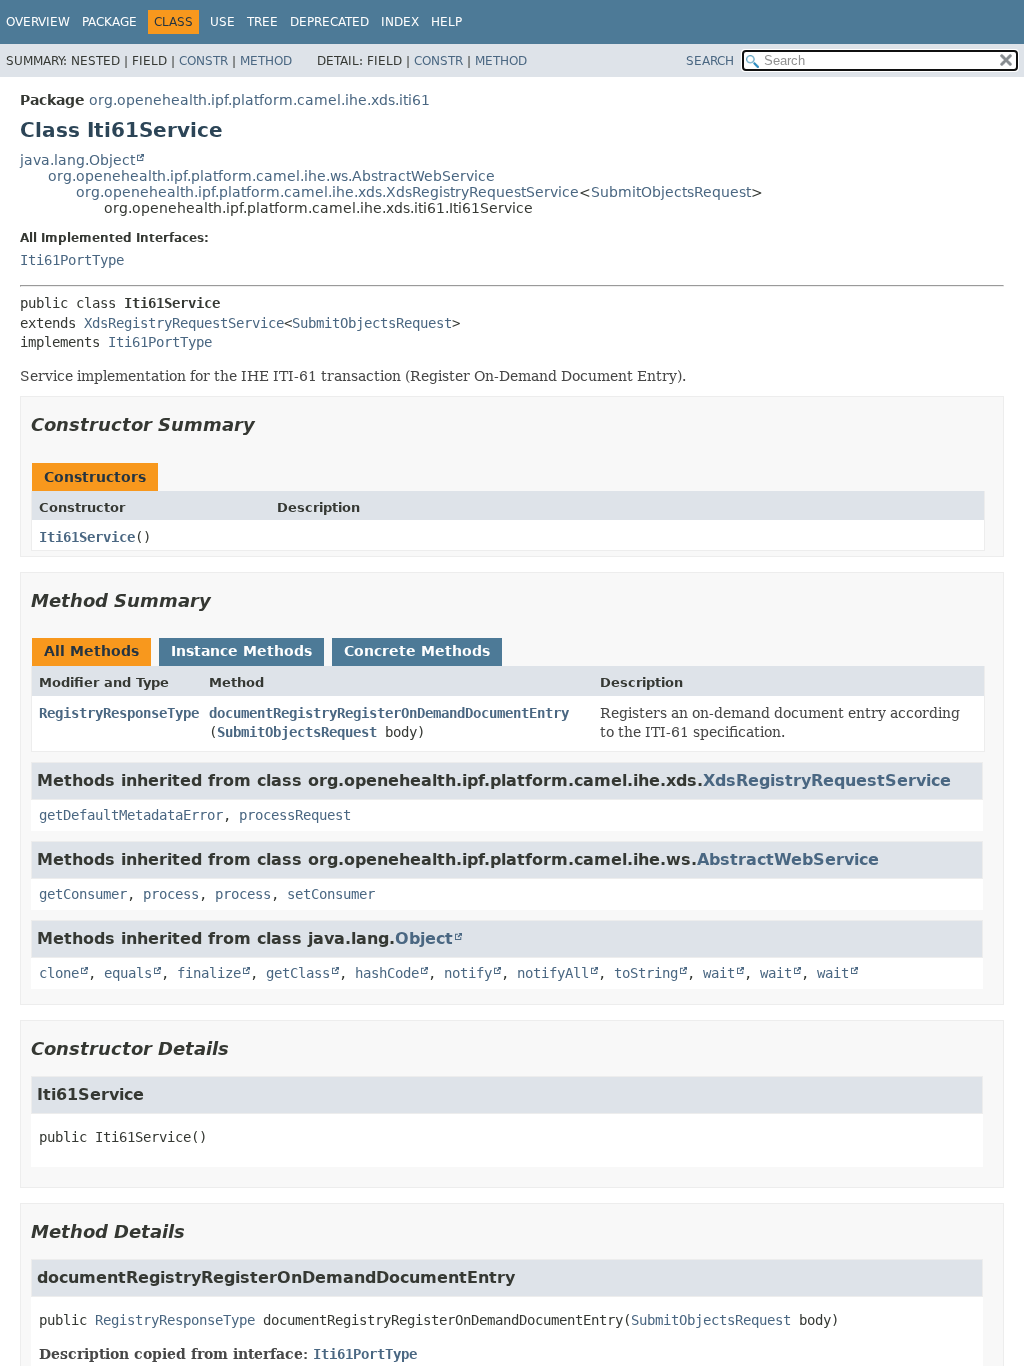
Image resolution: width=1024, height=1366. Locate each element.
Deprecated (329, 22)
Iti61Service (87, 537)
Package (109, 22)
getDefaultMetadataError (131, 815)
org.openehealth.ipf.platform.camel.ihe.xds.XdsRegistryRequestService (327, 192)
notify (468, 973)
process (171, 894)
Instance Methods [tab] (241, 651)
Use (222, 22)
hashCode (387, 973)
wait (719, 973)
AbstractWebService (788, 859)
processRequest (295, 815)
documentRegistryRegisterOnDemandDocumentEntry (389, 713)
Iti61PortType (72, 260)
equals (128, 973)
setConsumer (331, 894)
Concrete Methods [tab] (417, 651)
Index (400, 22)
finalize (209, 973)
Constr (203, 61)
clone (59, 973)
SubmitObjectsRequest (671, 192)
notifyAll (553, 973)
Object (424, 938)
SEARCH (710, 61)
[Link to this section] (269, 424)
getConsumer (83, 894)
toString (646, 973)
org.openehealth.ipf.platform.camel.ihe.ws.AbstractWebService (271, 176)
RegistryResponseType (119, 713)
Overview (38, 22)
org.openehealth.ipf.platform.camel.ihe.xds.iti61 (259, 100)
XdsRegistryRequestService (184, 323)
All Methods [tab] (91, 651)
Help (446, 22)
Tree (262, 22)
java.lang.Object (77, 160)
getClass (298, 973)
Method (266, 61)
